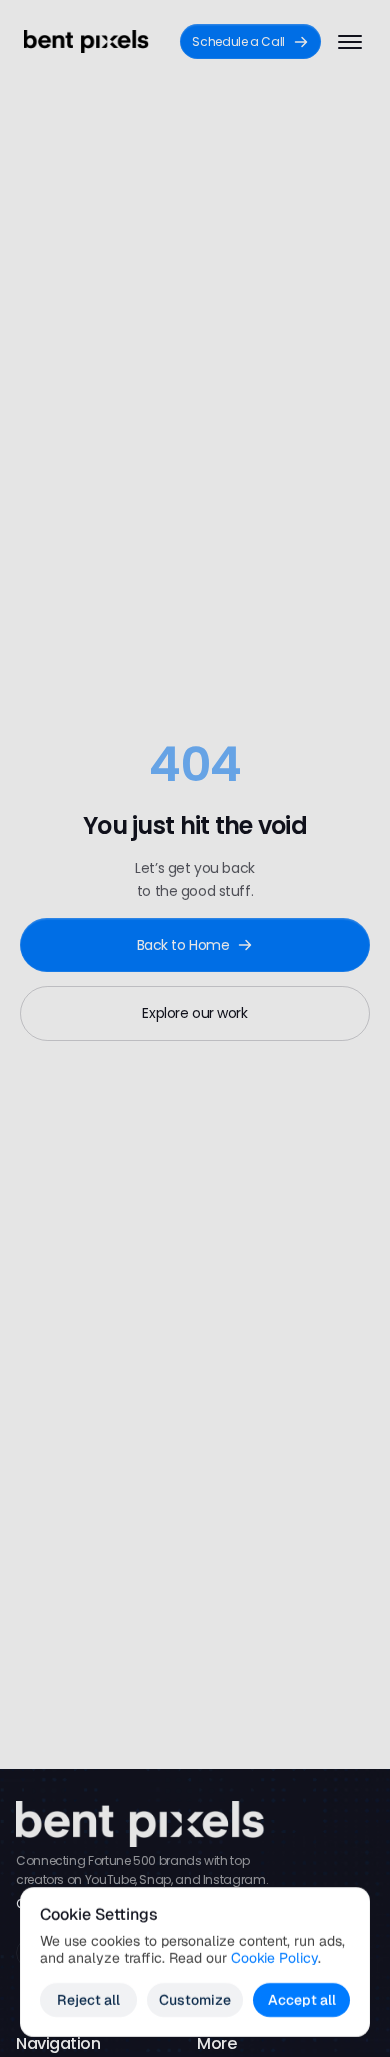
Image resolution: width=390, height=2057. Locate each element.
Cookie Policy (274, 1958)
